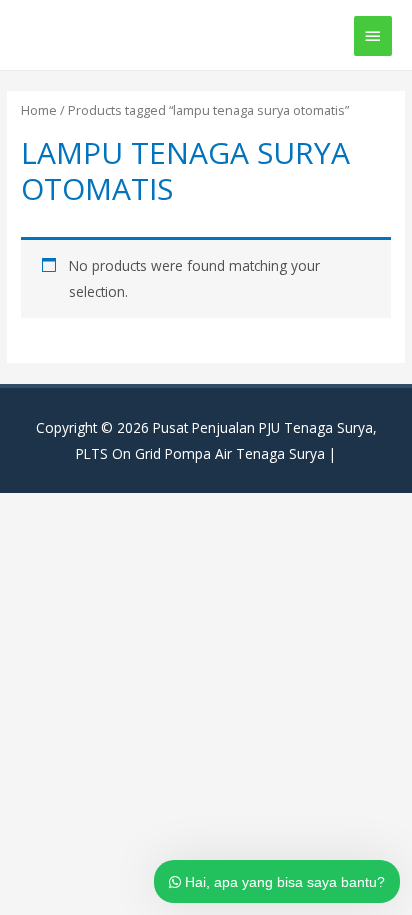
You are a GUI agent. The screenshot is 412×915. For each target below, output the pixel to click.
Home (39, 110)
